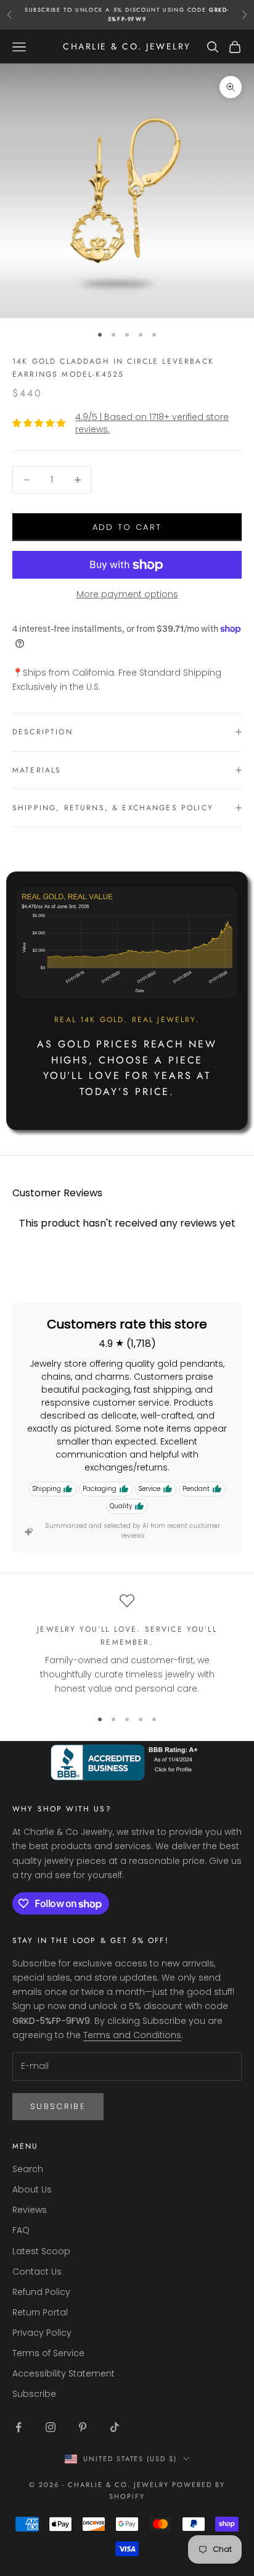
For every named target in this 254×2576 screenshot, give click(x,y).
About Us (32, 2189)
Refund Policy (41, 2292)
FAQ (21, 2230)
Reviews (30, 2210)
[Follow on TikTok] (115, 2427)
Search (28, 2169)
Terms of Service (48, 2353)
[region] (127, 1646)
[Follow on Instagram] (51, 2427)
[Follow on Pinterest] (83, 2427)
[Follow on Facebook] (18, 2427)
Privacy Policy (42, 2333)
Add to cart (127, 527)
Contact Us (37, 2272)
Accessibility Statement (63, 2373)
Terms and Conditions (132, 2035)
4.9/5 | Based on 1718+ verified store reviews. (152, 423)
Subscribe (58, 2106)
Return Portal (40, 2312)
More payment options (127, 594)
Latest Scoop (41, 2251)
